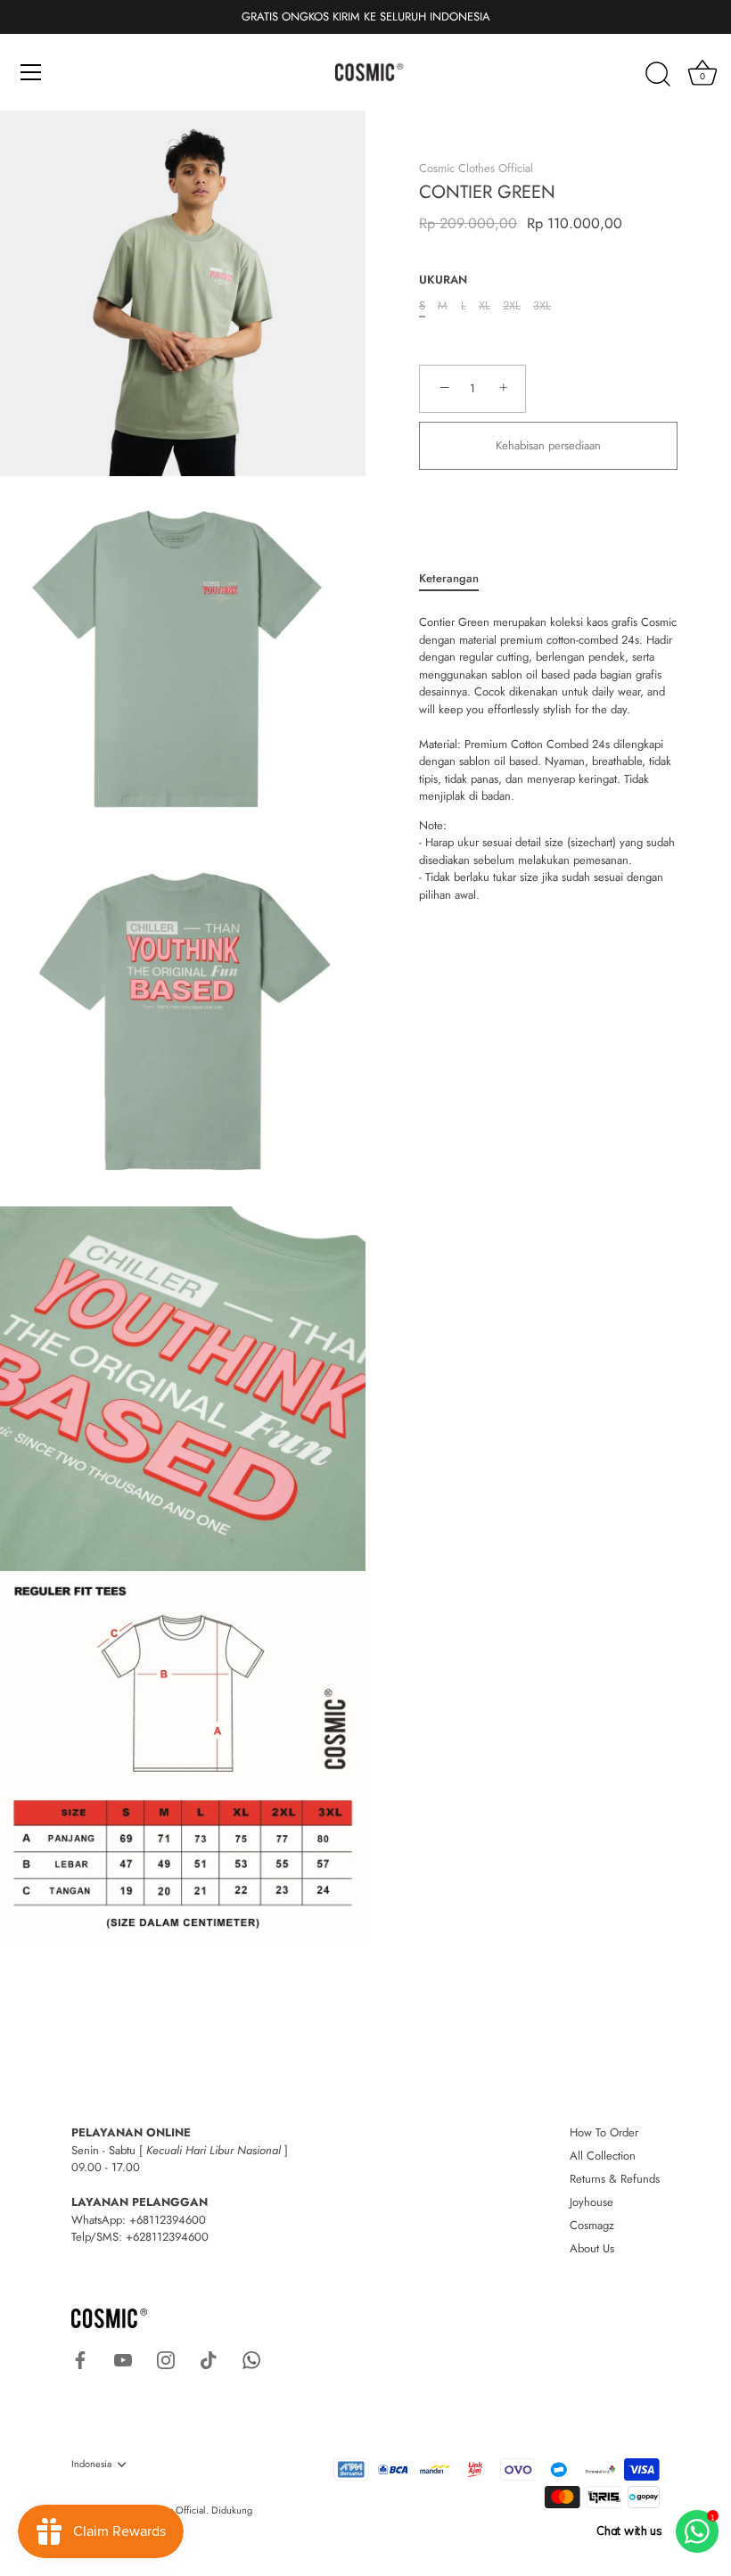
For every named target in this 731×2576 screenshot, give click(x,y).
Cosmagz (592, 2225)
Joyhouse (591, 2202)
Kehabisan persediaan (548, 445)
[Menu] (31, 72)
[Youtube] (123, 2359)
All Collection (603, 2156)
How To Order (604, 2132)
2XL (512, 306)
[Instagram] (166, 2359)
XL (485, 306)
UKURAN (443, 280)
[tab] (458, 579)
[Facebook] (80, 2359)
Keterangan (449, 578)
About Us (592, 2248)
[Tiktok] (209, 2359)
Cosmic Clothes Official (476, 168)
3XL (542, 306)
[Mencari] (658, 75)
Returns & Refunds (615, 2179)
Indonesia (91, 2465)
